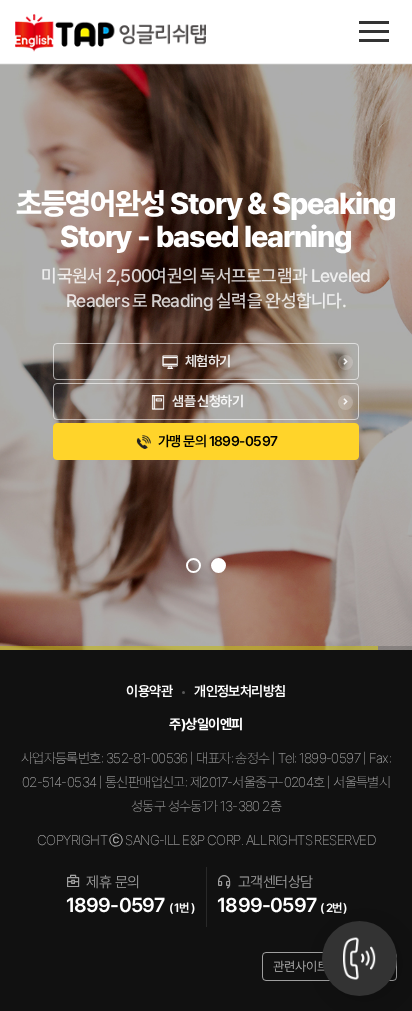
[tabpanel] (206, 325)
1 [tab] (204, 570)
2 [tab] (229, 570)
